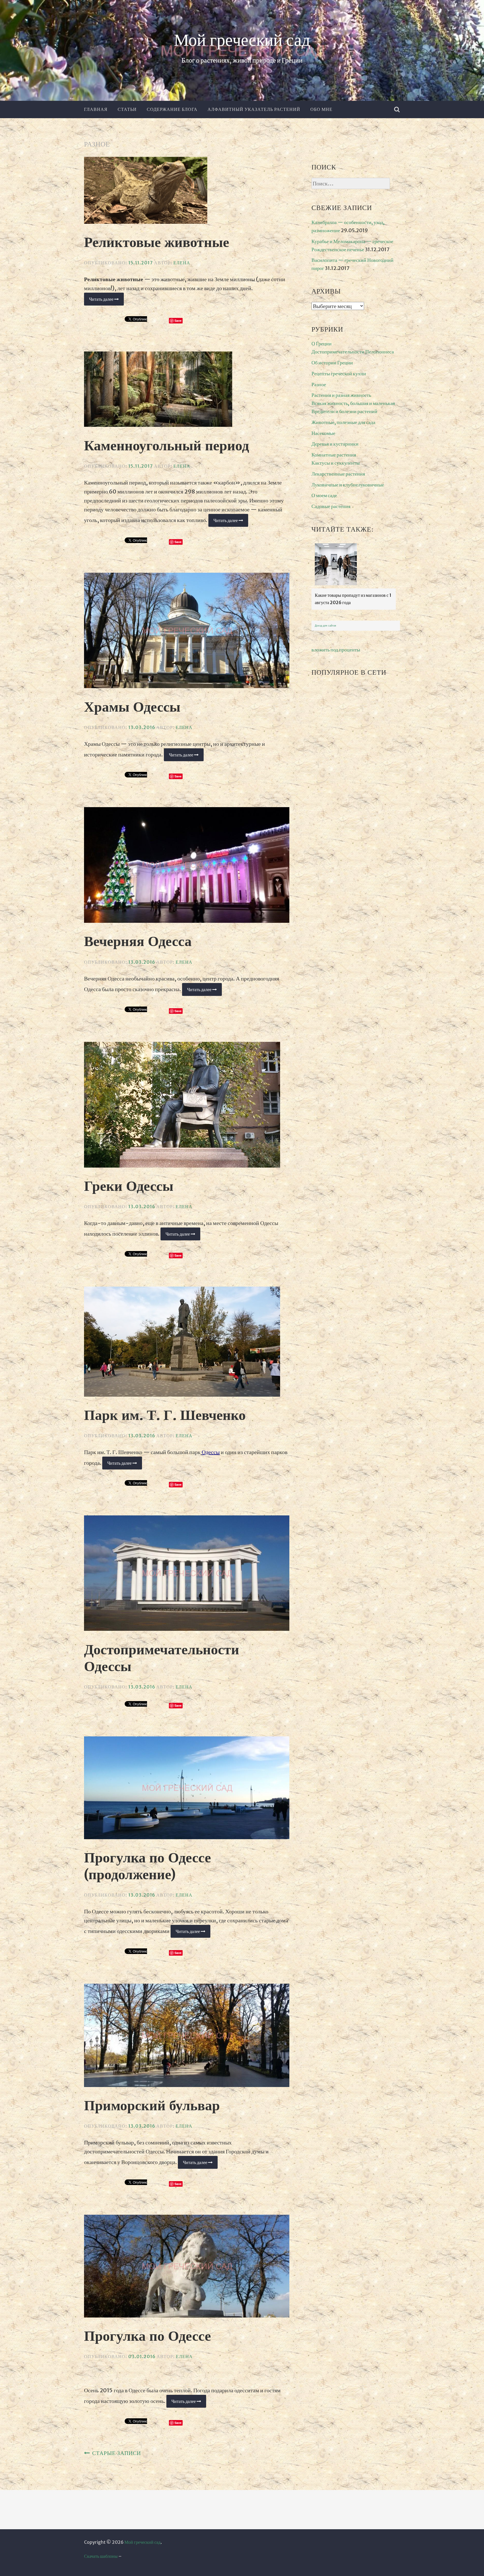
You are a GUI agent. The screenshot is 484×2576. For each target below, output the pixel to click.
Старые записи (117, 2453)
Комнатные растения (334, 455)
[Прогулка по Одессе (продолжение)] (187, 1789)
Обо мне (321, 109)
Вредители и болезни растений (344, 411)
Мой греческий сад (242, 41)
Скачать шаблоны (101, 2556)
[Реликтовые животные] (187, 192)
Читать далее (106, 301)
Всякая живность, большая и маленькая (353, 403)
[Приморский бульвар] (187, 2036)
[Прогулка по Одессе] (187, 2267)
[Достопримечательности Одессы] (187, 1574)
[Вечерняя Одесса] (187, 866)
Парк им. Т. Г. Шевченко (165, 1416)
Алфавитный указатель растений (254, 109)
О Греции (322, 343)
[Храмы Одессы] (187, 632)
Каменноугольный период (167, 446)
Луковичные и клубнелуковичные (348, 485)
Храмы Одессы (132, 707)
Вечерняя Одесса (138, 942)
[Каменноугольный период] (187, 390)
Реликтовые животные (157, 243)
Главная (96, 109)
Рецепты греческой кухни (339, 373)
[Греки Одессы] (187, 1106)
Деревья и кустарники (335, 444)
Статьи (127, 109)
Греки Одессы (129, 1187)
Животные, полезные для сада (343, 422)
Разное (319, 384)
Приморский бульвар (152, 2106)
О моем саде (324, 495)
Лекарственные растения (338, 474)
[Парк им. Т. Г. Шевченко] (187, 1343)
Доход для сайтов (325, 626)
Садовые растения (331, 506)
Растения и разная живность (341, 395)
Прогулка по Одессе (147, 2337)
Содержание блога (172, 109)
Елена (182, 263)
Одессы (211, 1452)
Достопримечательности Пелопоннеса (353, 352)
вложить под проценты (336, 650)
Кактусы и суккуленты (336, 463)
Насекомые (323, 433)
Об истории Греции (332, 363)
